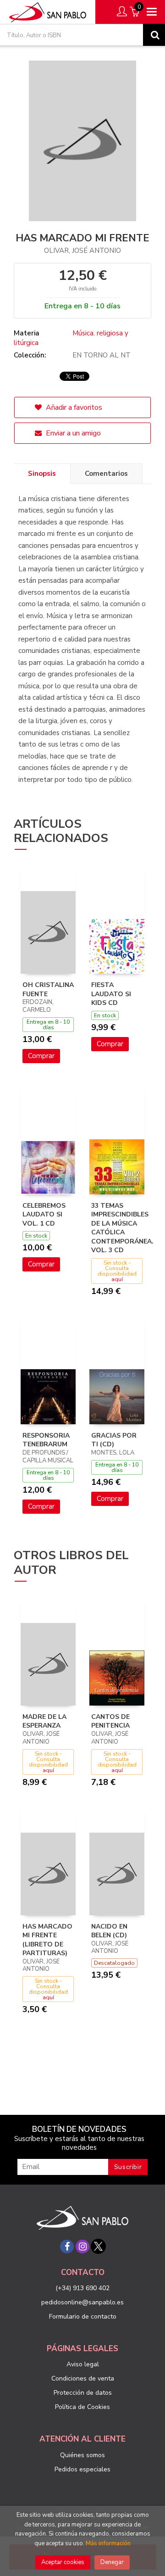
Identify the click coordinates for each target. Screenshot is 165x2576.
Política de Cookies (82, 2407)
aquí (117, 1279)
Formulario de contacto (83, 2317)
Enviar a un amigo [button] (72, 433)
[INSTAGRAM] (82, 2247)
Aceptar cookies (63, 2562)
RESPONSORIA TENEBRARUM (46, 1440)
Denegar (112, 2562)
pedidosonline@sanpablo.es (82, 2302)
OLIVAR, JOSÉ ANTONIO (82, 251)
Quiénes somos (82, 2455)
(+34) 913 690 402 (82, 2288)
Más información (108, 2543)
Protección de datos (83, 2393)
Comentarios (106, 474)
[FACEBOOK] (67, 2247)
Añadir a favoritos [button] (73, 407)
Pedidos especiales (82, 2469)
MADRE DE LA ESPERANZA (44, 1721)
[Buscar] (154, 35)
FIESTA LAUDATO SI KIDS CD (111, 994)
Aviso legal (83, 2364)
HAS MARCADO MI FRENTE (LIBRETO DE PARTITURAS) (47, 1940)
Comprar (41, 1056)
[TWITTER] (98, 2247)
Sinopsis (42, 474)
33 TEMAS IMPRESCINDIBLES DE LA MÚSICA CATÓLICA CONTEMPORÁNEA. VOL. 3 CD (122, 1228)
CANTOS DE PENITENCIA (110, 1721)
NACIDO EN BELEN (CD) (109, 1931)
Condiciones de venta (83, 2378)
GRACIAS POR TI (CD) (114, 1440)
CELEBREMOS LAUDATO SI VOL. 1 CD (44, 1215)
